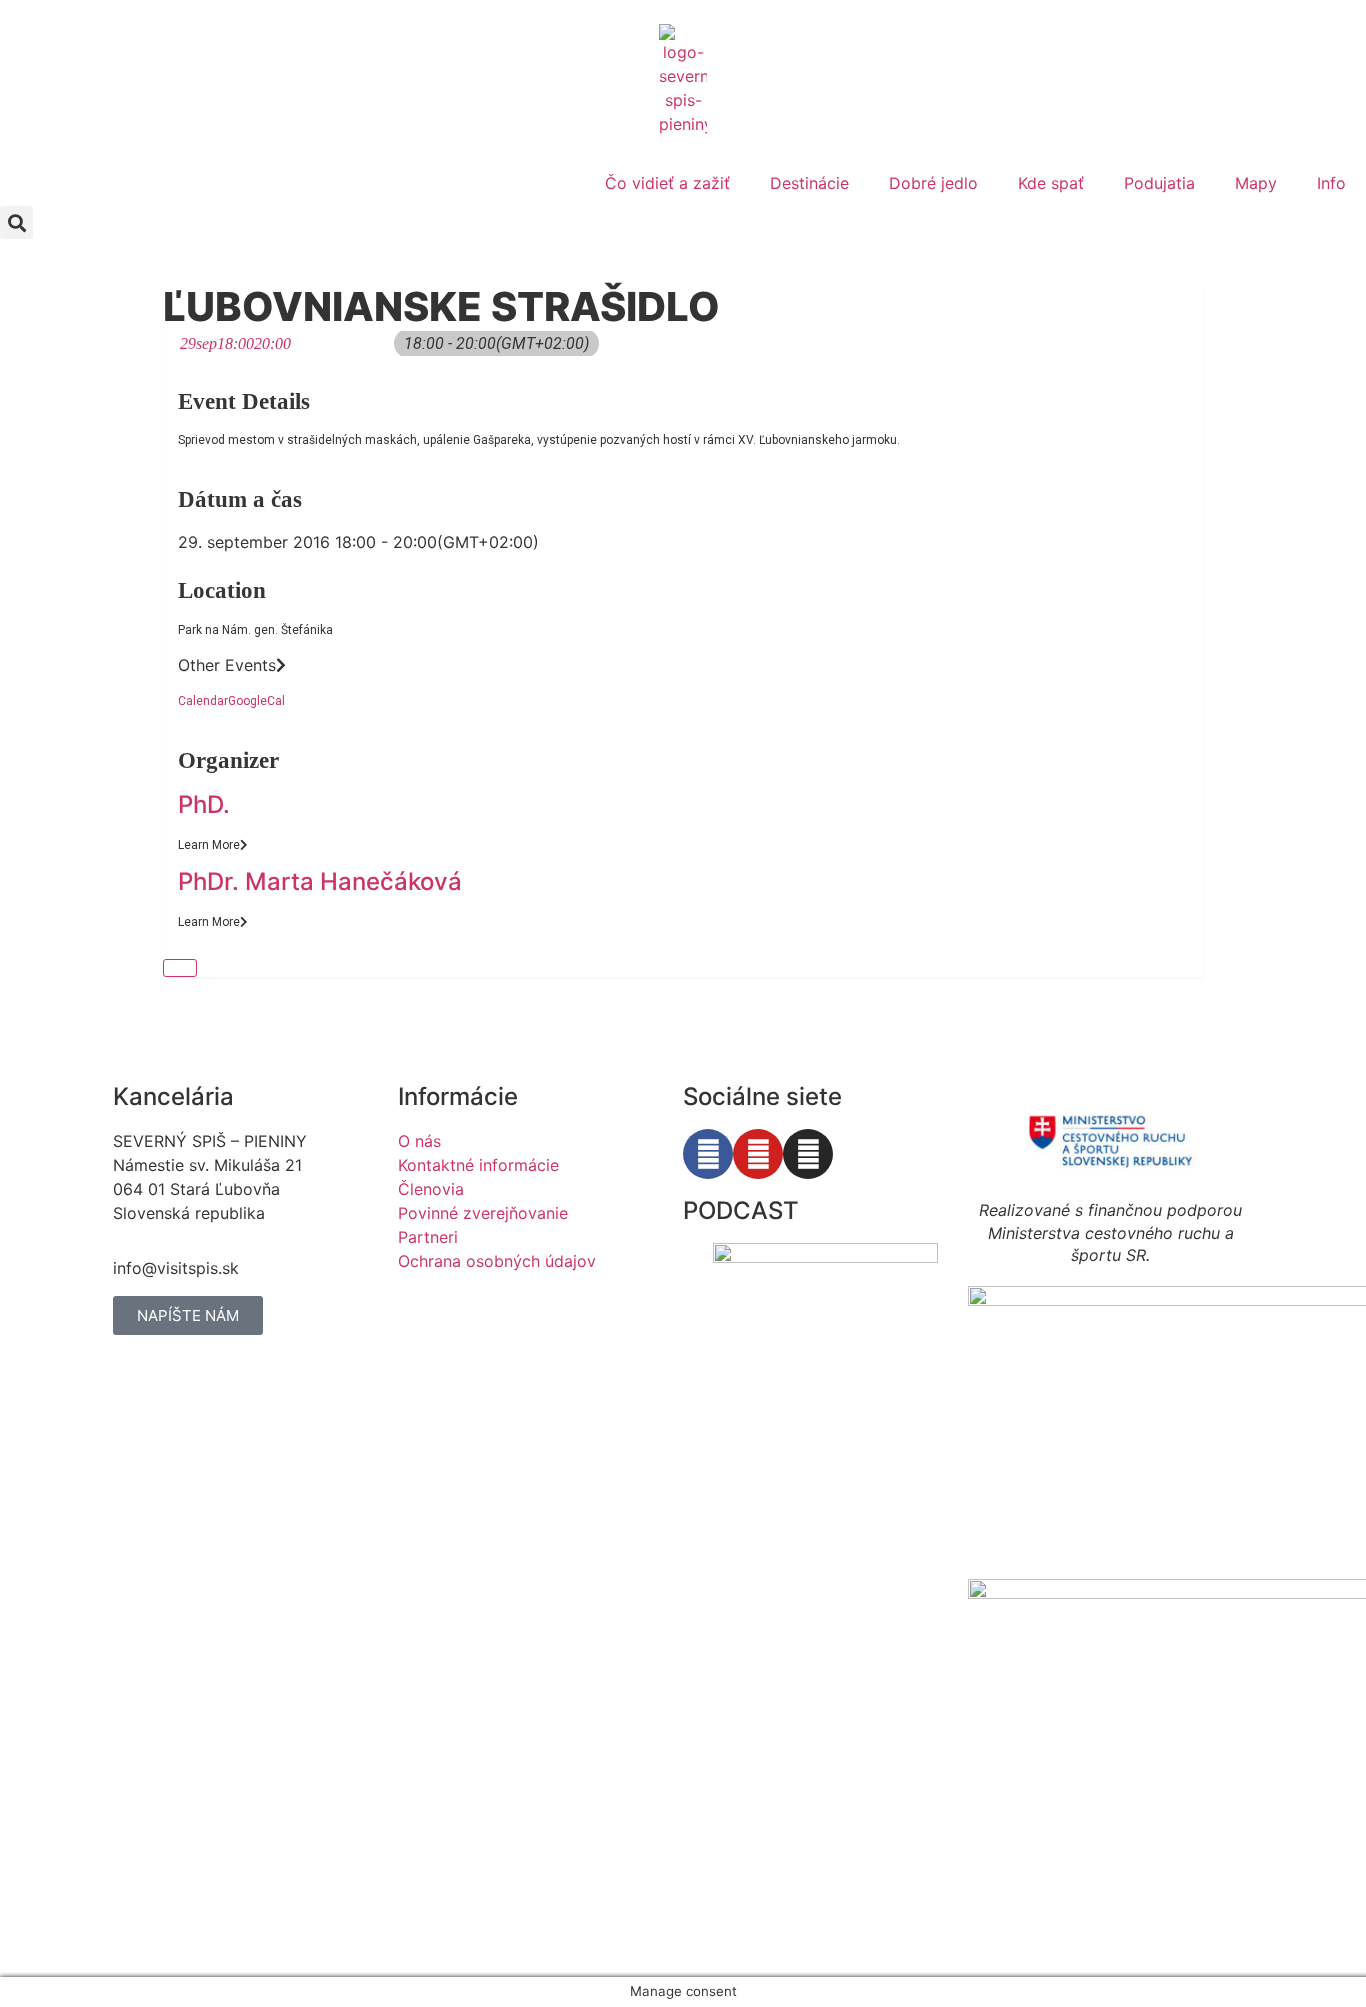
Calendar (203, 701)
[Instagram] (808, 1154)
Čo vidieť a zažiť (667, 183)
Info (1331, 183)
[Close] (180, 968)
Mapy (1256, 183)
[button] (16, 222)
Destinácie (809, 183)
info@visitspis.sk (176, 1268)
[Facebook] (708, 1154)
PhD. (204, 804)
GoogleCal (256, 701)
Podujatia (1159, 183)
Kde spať (1051, 183)
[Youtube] (758, 1154)
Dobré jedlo (933, 183)
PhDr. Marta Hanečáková (320, 881)
